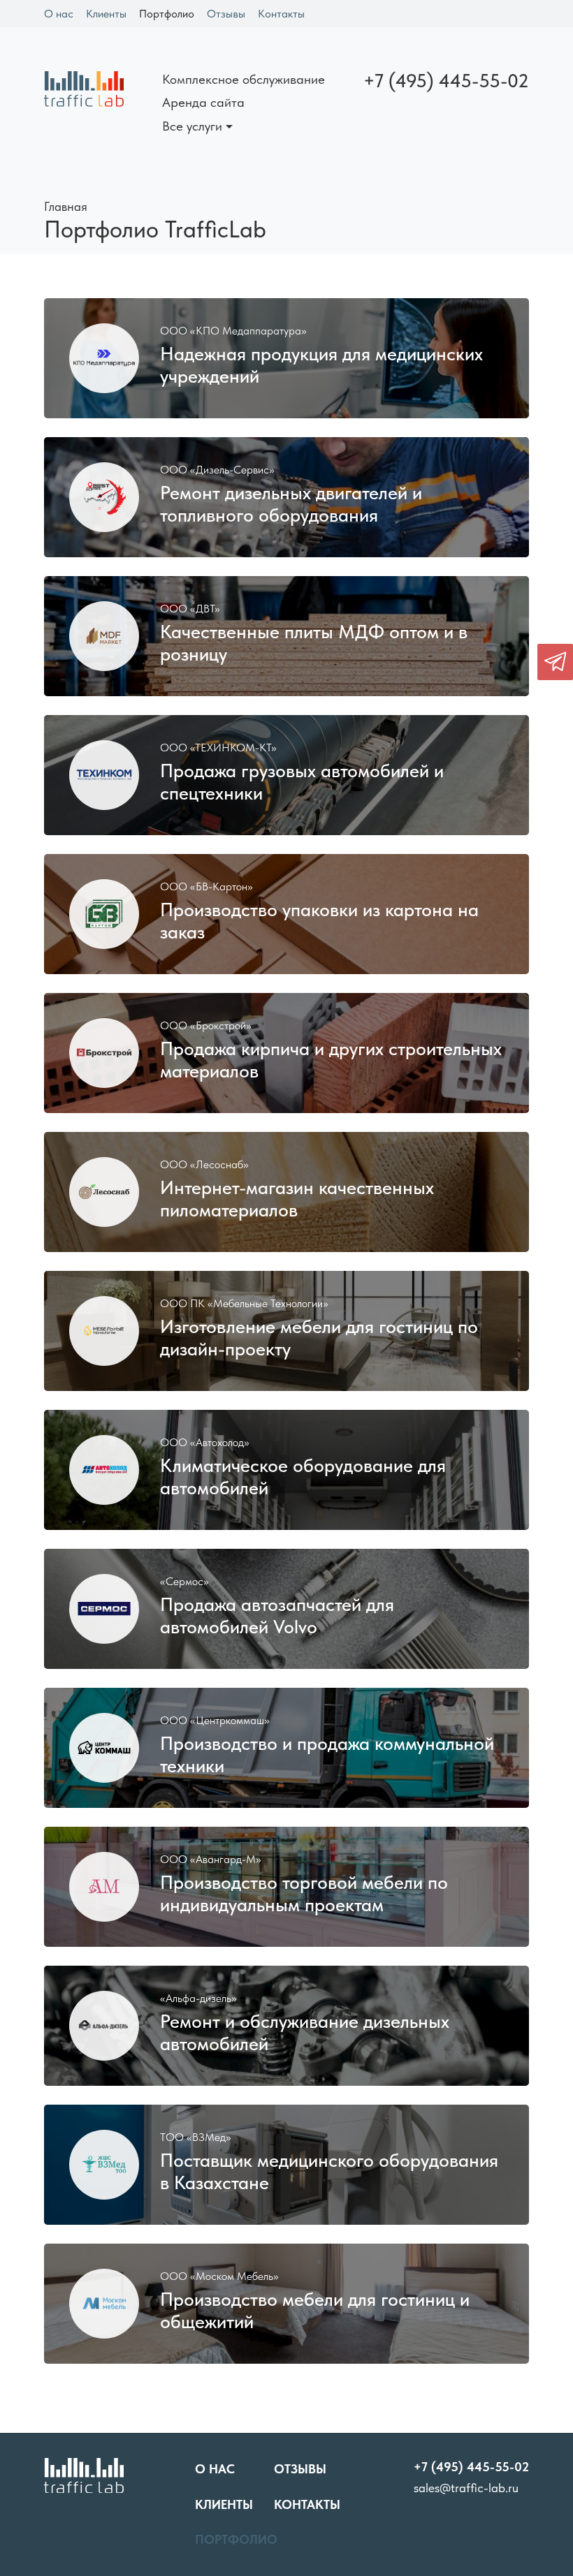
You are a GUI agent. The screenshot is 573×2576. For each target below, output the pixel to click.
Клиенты (106, 14)
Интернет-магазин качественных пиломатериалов (297, 1199)
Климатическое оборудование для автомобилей (303, 1477)
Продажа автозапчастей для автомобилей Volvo (277, 1616)
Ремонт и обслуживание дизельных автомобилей (305, 2033)
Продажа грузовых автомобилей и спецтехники (302, 782)
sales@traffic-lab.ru (466, 2488)
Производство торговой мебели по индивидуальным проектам (304, 1894)
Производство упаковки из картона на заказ (319, 921)
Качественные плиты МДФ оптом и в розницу (314, 643)
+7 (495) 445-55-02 (446, 81)
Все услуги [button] (192, 126)
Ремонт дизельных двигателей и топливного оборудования (291, 504)
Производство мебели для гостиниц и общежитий (315, 2311)
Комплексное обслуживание (244, 79)
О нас (59, 14)
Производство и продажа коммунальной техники (327, 1755)
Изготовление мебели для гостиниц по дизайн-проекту (319, 1338)
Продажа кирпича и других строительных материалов (331, 1060)
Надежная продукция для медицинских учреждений (321, 365)
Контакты (281, 14)
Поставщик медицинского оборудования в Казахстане (329, 2172)
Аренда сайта (203, 102)
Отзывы (226, 14)
